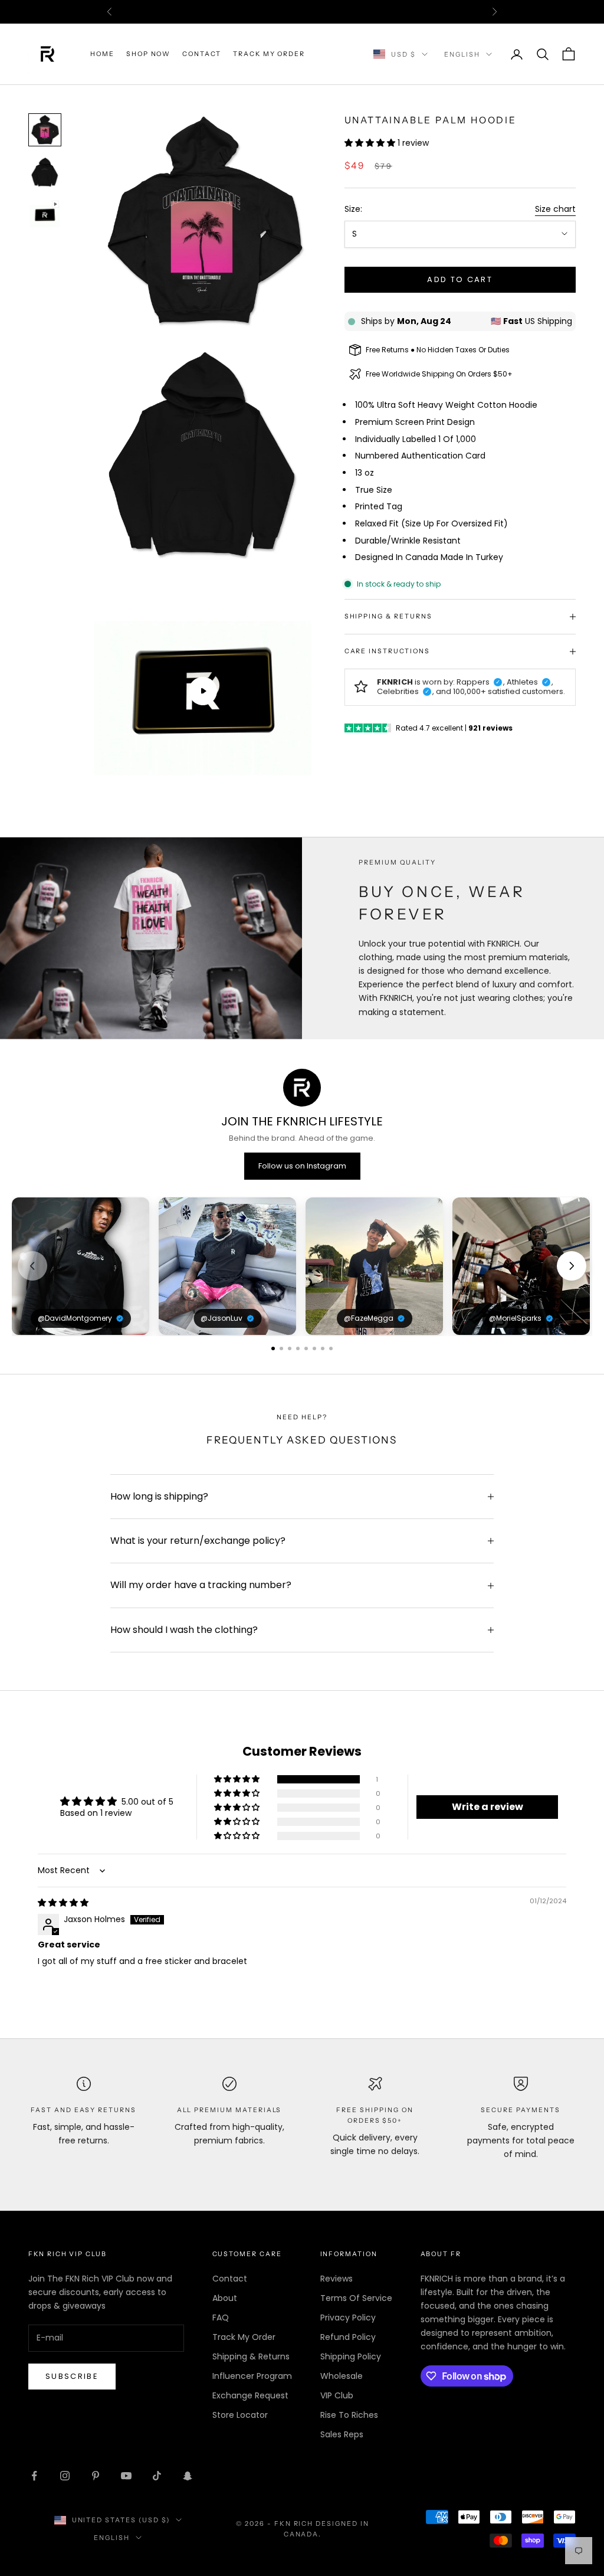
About (225, 2298)
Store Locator (240, 2415)
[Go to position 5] (306, 1348)
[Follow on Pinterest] (96, 2476)
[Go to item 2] (45, 172)
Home (102, 54)
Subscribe (72, 2376)
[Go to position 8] (331, 1348)
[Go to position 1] (273, 1348)
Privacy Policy (348, 2318)
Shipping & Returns (251, 2356)
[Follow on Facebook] (34, 2476)
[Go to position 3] (290, 1348)
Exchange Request (250, 2395)
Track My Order (269, 54)
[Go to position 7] (323, 1348)
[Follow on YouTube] (126, 2476)
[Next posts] (572, 1266)
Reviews (337, 2279)
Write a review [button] (488, 1807)
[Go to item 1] (45, 130)
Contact (202, 54)
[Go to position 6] (314, 1348)
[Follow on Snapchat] (188, 2476)
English (462, 54)
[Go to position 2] (281, 1348)
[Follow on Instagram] (65, 2476)
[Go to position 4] (298, 1348)
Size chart (555, 209)
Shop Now (149, 54)
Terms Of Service (356, 2298)
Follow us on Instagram (302, 1166)
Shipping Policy (351, 2356)
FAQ (221, 2318)
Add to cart (460, 279)
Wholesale (342, 2376)
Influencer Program (252, 2376)
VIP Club (337, 2395)
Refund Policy (348, 2337)
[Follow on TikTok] (157, 2476)
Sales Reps (342, 2434)
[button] (371, 143)
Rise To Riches (349, 2415)
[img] (63, 1903)
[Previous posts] (32, 1266)
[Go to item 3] (45, 215)
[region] (302, 1266)
